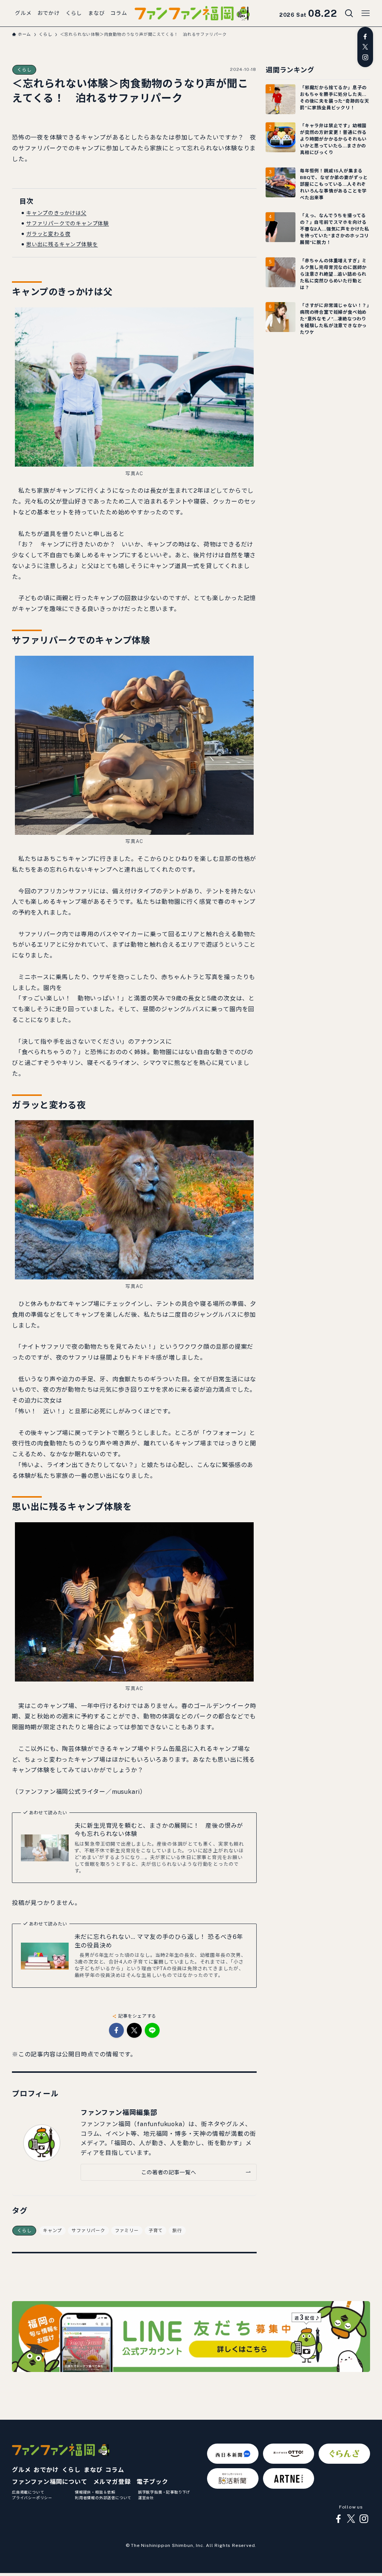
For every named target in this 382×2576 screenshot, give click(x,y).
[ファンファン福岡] (192, 13)
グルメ (21, 2470)
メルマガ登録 (112, 2482)
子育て (156, 2231)
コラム (115, 2470)
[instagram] (365, 57)
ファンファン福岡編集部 (119, 2113)
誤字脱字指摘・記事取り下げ (164, 2492)
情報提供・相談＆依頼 (95, 2492)
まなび (93, 2470)
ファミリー (127, 2231)
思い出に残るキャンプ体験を (62, 244)
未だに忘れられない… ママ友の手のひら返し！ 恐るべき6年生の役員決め (159, 1941)
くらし (24, 70)
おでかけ (46, 2470)
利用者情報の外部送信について (103, 2498)
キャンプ (52, 2231)
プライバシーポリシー (32, 2498)
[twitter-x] (365, 47)
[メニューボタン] (366, 13)
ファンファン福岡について (50, 2482)
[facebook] (365, 37)
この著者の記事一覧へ (168, 2172)
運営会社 (146, 2498)
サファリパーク (88, 2231)
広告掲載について (28, 2492)
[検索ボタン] (349, 13)
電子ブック (152, 2482)
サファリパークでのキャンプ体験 (68, 223)
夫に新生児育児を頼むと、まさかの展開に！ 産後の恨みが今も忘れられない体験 (159, 1830)
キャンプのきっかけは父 (56, 213)
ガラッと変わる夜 (48, 234)
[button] (116, 2030)
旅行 (177, 2231)
